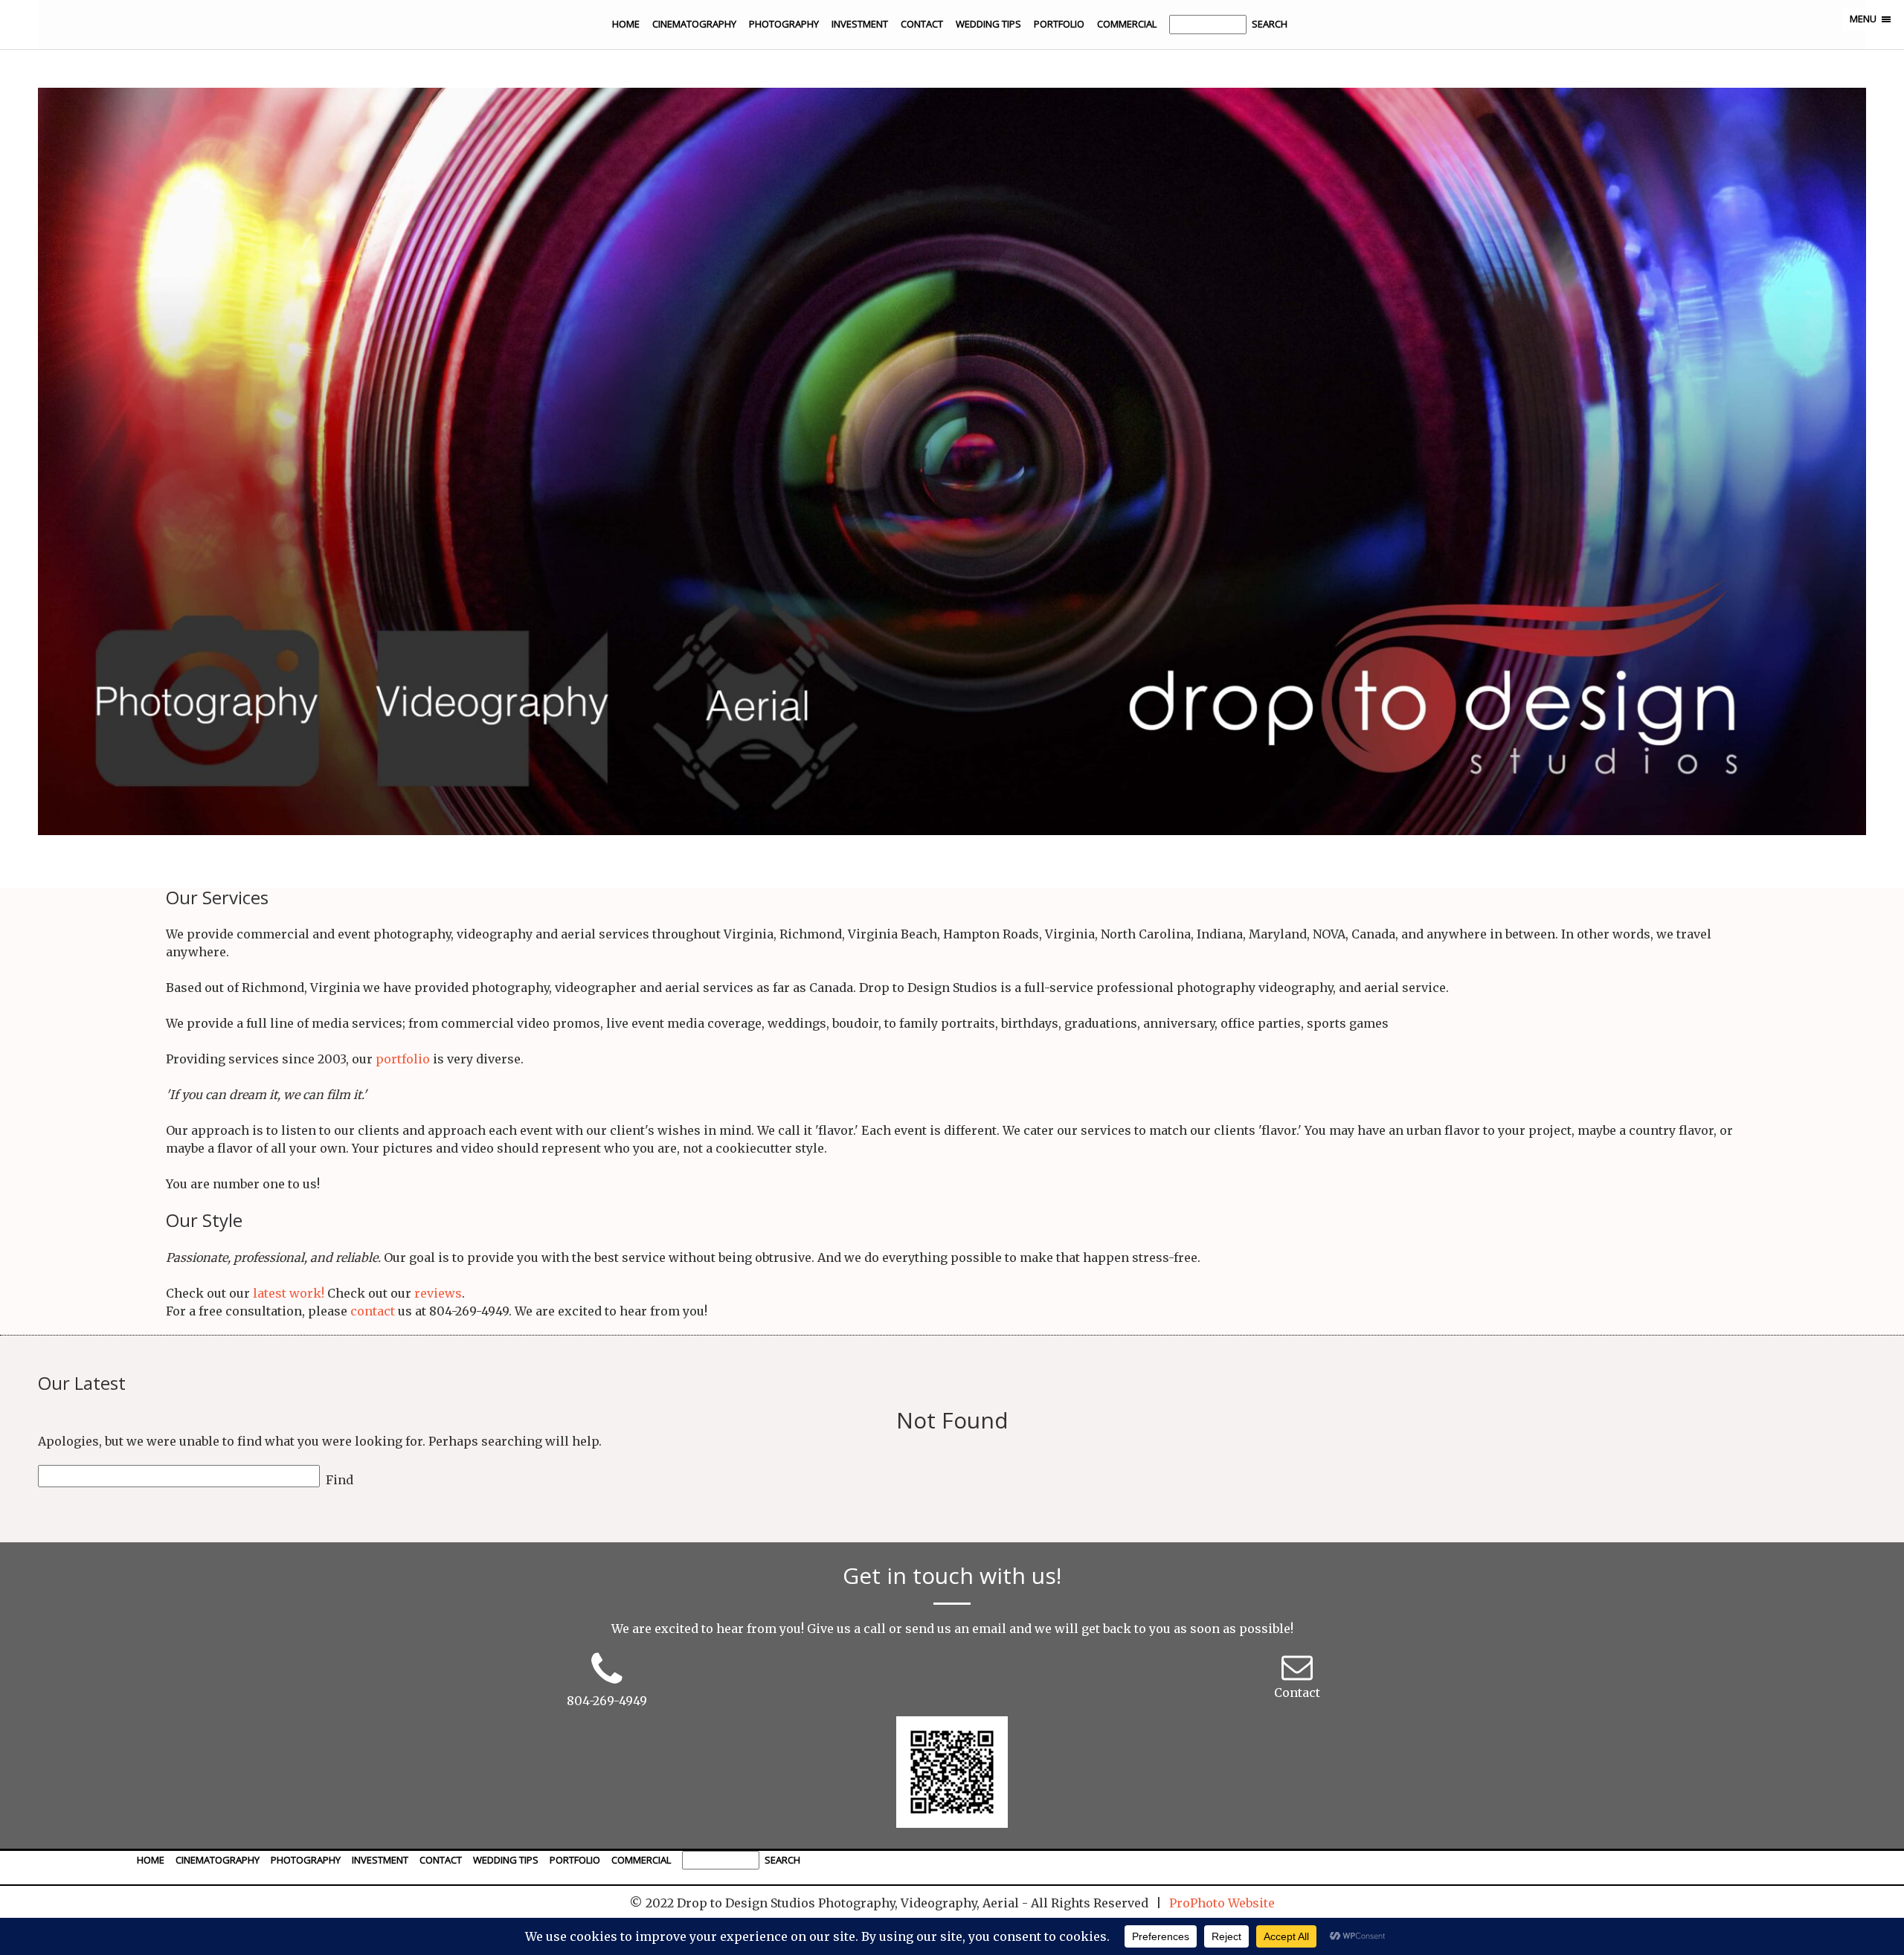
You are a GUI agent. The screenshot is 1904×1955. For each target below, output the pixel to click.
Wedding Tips (988, 24)
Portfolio (1059, 24)
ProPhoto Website (1222, 1903)
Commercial (1127, 24)
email (989, 1629)
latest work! (289, 1293)
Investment (860, 24)
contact (373, 1311)
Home (626, 24)
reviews (438, 1293)
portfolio (403, 1059)
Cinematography (694, 24)
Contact (922, 24)
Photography (784, 24)
